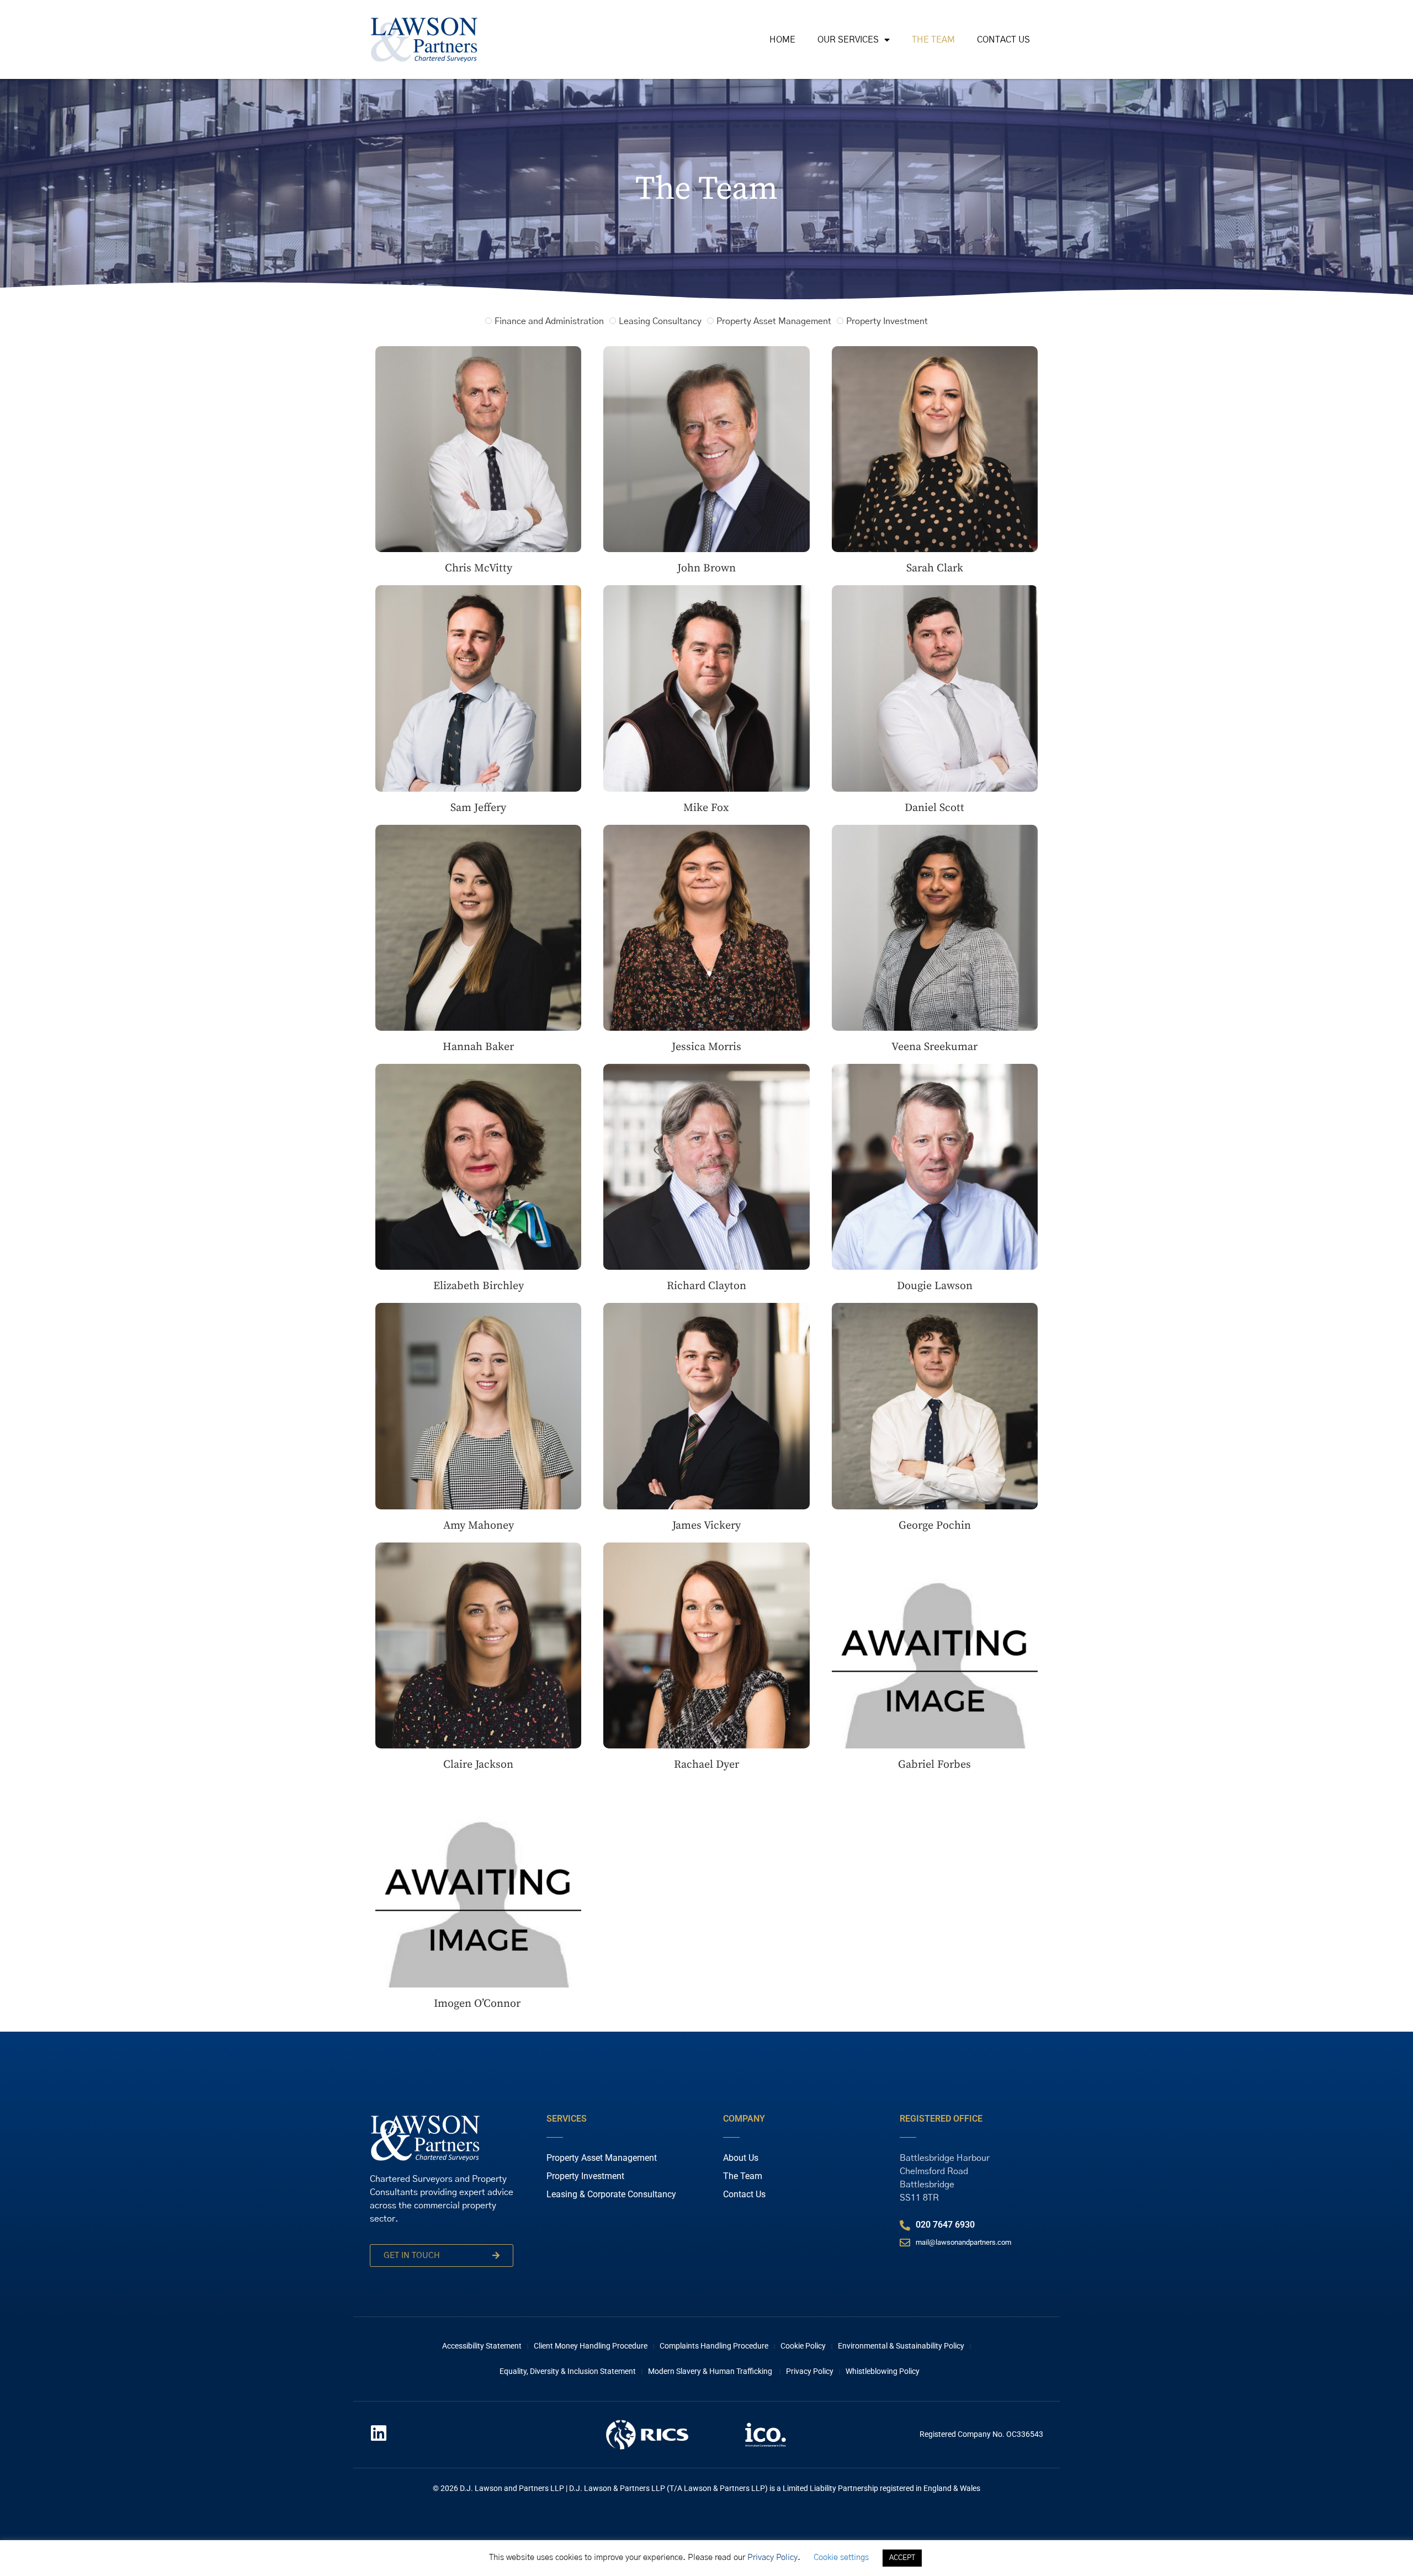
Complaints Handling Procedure (714, 2346)
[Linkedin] (379, 2433)
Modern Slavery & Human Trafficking (711, 2371)
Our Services (848, 40)
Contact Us (1003, 40)
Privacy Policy (810, 2371)
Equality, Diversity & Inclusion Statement (568, 2371)
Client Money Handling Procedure (591, 2346)
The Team (933, 40)
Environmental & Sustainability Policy (901, 2346)
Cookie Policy (803, 2346)
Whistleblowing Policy (883, 2371)
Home (782, 40)
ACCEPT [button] (902, 2558)
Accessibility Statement (482, 2346)
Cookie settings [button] (841, 2558)
